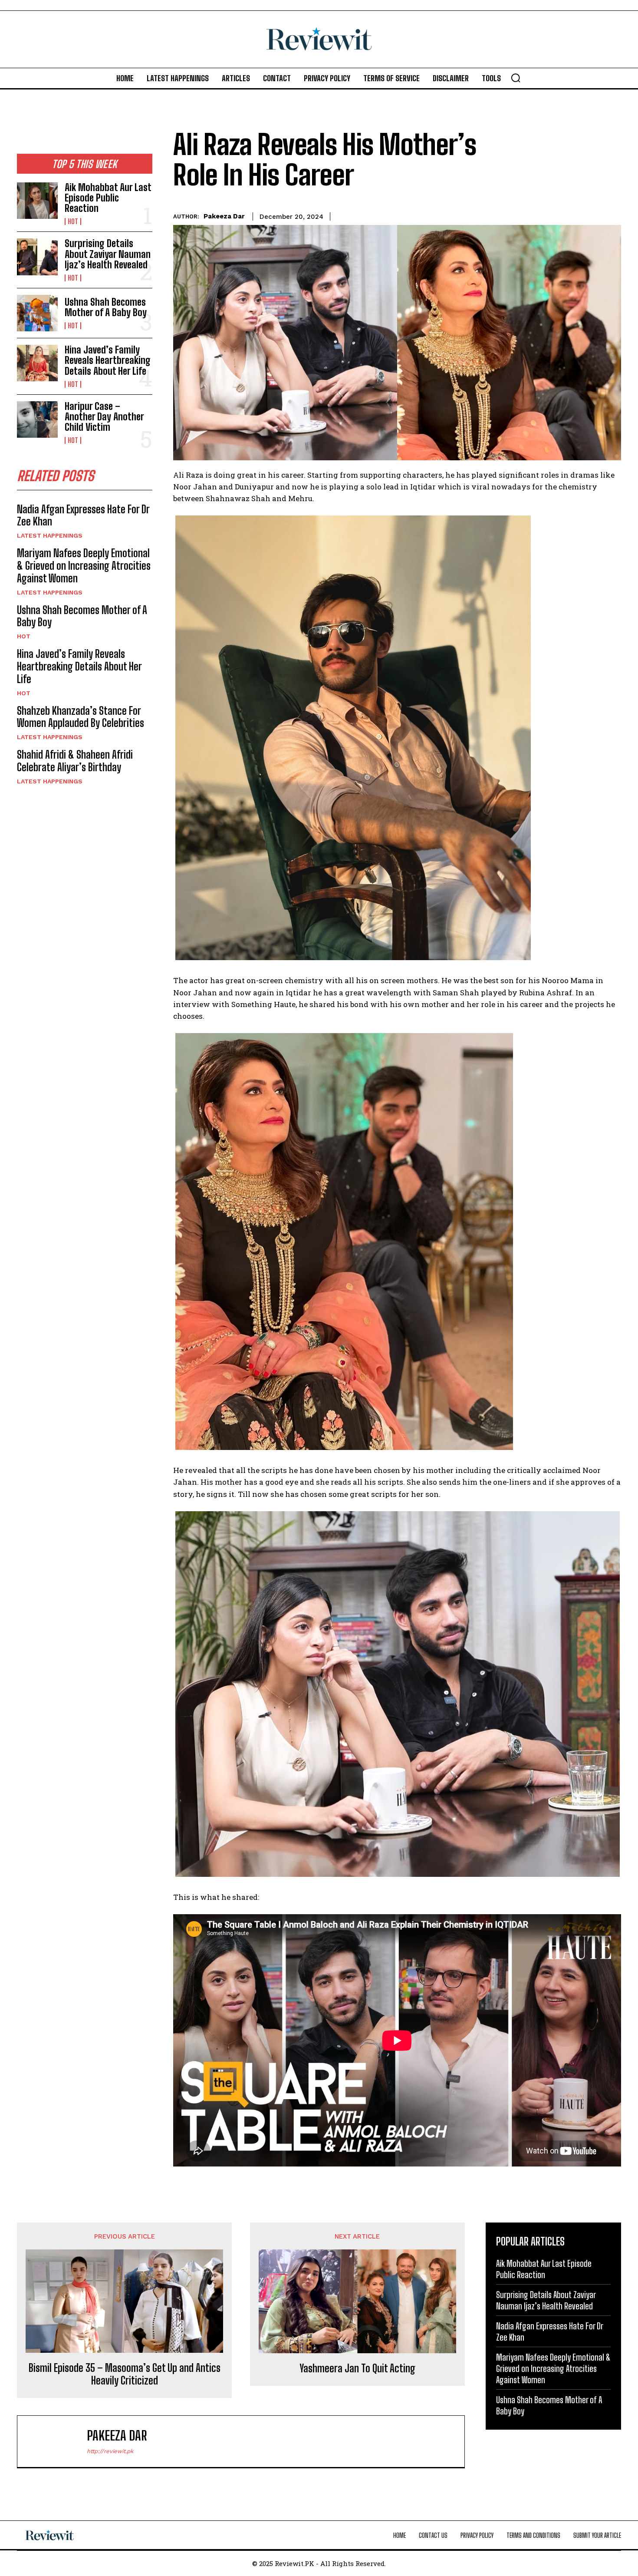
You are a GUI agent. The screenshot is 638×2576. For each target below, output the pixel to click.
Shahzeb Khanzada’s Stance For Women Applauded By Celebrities (81, 717)
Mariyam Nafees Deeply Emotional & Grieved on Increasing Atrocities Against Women (84, 566)
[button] (516, 78)
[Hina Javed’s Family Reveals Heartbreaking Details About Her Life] (37, 363)
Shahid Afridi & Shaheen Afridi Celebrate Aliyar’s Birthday (75, 761)
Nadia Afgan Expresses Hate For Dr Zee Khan (83, 515)
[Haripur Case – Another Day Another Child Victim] (37, 419)
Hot (73, 221)
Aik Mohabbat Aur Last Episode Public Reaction (108, 198)
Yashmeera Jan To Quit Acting (357, 2368)
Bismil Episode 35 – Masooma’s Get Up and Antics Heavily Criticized (125, 2374)
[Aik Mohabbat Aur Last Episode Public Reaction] (37, 201)
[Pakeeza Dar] (56, 2441)
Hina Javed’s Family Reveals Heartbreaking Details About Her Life (108, 360)
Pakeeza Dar (224, 216)
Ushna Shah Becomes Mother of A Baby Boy (106, 307)
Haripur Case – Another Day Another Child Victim (104, 417)
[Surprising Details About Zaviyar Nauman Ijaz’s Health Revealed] (37, 257)
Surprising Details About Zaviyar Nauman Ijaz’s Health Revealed (108, 254)
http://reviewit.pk (110, 2451)
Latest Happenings (50, 535)
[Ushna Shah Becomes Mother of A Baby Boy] (37, 313)
